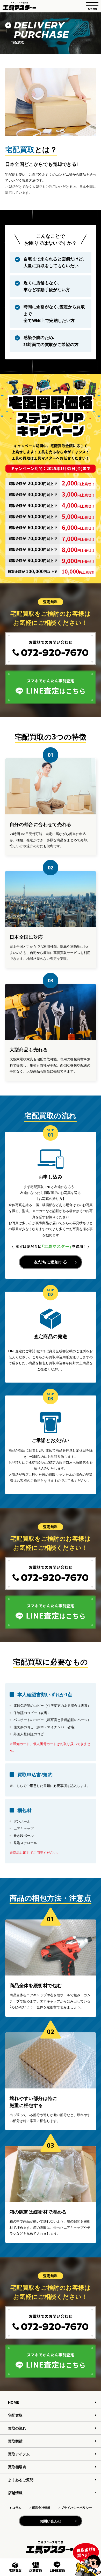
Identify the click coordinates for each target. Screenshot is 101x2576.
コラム (17, 2508)
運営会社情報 (41, 2508)
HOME (13, 2402)
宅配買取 (15, 2415)
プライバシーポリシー (76, 2508)
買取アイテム (19, 2454)
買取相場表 (17, 2467)
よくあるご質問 (21, 2480)
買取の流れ (17, 2428)
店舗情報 (15, 2493)
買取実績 (15, 2441)
